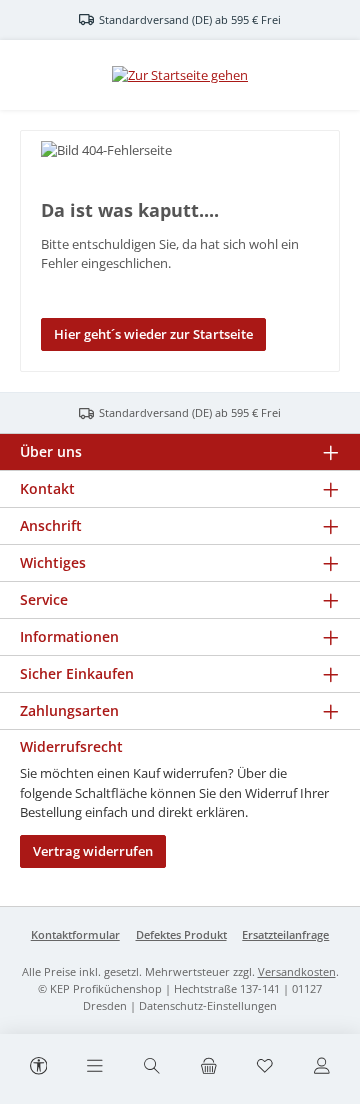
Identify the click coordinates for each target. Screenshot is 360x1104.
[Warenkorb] (208, 1067)
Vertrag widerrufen (93, 851)
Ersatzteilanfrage (285, 934)
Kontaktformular (75, 934)
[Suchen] (152, 1067)
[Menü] (95, 1067)
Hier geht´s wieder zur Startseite (153, 334)
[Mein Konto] (322, 1067)
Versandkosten (297, 971)
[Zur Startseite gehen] (180, 75)
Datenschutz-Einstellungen (208, 1005)
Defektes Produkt (181, 934)
